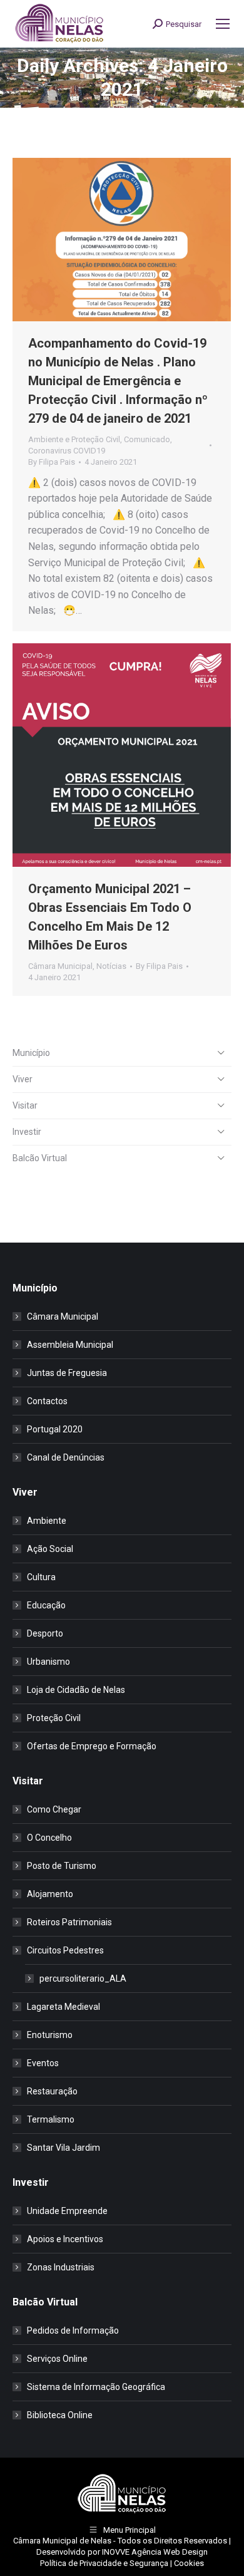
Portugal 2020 (55, 1429)
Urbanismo (48, 1662)
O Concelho (49, 1838)
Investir (27, 1132)
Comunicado (147, 439)
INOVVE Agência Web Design (155, 2552)
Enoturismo (50, 2035)
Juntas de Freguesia (67, 1373)
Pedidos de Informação (73, 2330)
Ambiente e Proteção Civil (74, 439)
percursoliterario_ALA (83, 1979)
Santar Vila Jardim (64, 2148)
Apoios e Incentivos (65, 2239)
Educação (46, 1605)
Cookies (189, 2563)
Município (31, 1053)
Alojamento (50, 1894)
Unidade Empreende (67, 2211)
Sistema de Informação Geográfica (96, 2387)
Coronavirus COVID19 (67, 451)
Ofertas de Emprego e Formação (92, 1746)
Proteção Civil (54, 1718)
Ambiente (47, 1521)
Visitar (25, 1105)
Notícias (111, 966)
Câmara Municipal (60, 966)
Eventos (43, 2063)
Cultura (41, 1577)
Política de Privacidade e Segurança (104, 2563)
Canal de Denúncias (66, 1457)
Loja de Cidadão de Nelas (76, 1690)
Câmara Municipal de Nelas (62, 2541)
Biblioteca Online (60, 2415)
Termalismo (51, 2119)
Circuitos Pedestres (65, 1950)
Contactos (47, 1401)
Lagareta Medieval (64, 2007)
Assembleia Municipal (70, 1345)
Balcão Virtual (40, 1158)
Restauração (52, 2091)
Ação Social (50, 1549)
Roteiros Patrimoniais (69, 1922)
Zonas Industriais (61, 2267)
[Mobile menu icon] (223, 24)
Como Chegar (54, 1809)
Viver (23, 1079)
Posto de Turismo (62, 1866)
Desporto (45, 1633)
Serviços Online (57, 2359)
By (52, 462)
